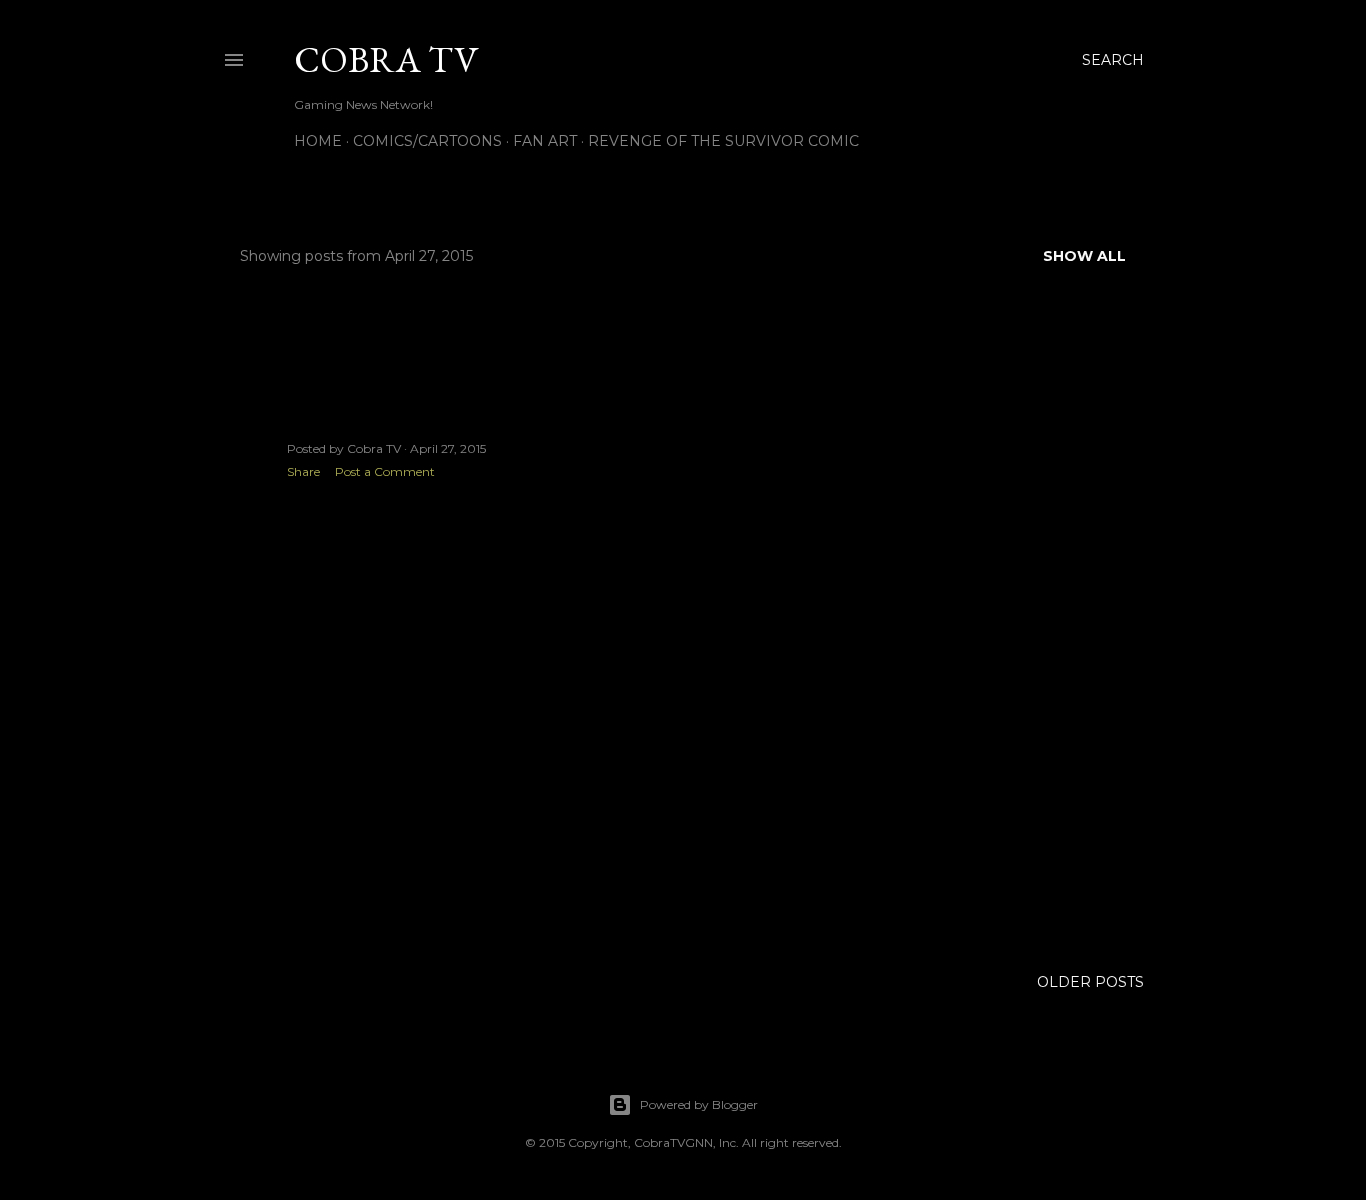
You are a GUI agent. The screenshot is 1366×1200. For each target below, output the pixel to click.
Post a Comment (385, 471)
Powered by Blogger (699, 1104)
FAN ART (545, 141)
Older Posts (1090, 982)
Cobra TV (386, 59)
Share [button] (303, 471)
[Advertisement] (447, 777)
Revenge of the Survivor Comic (723, 141)
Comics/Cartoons (427, 141)
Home (318, 141)
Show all (1084, 256)
